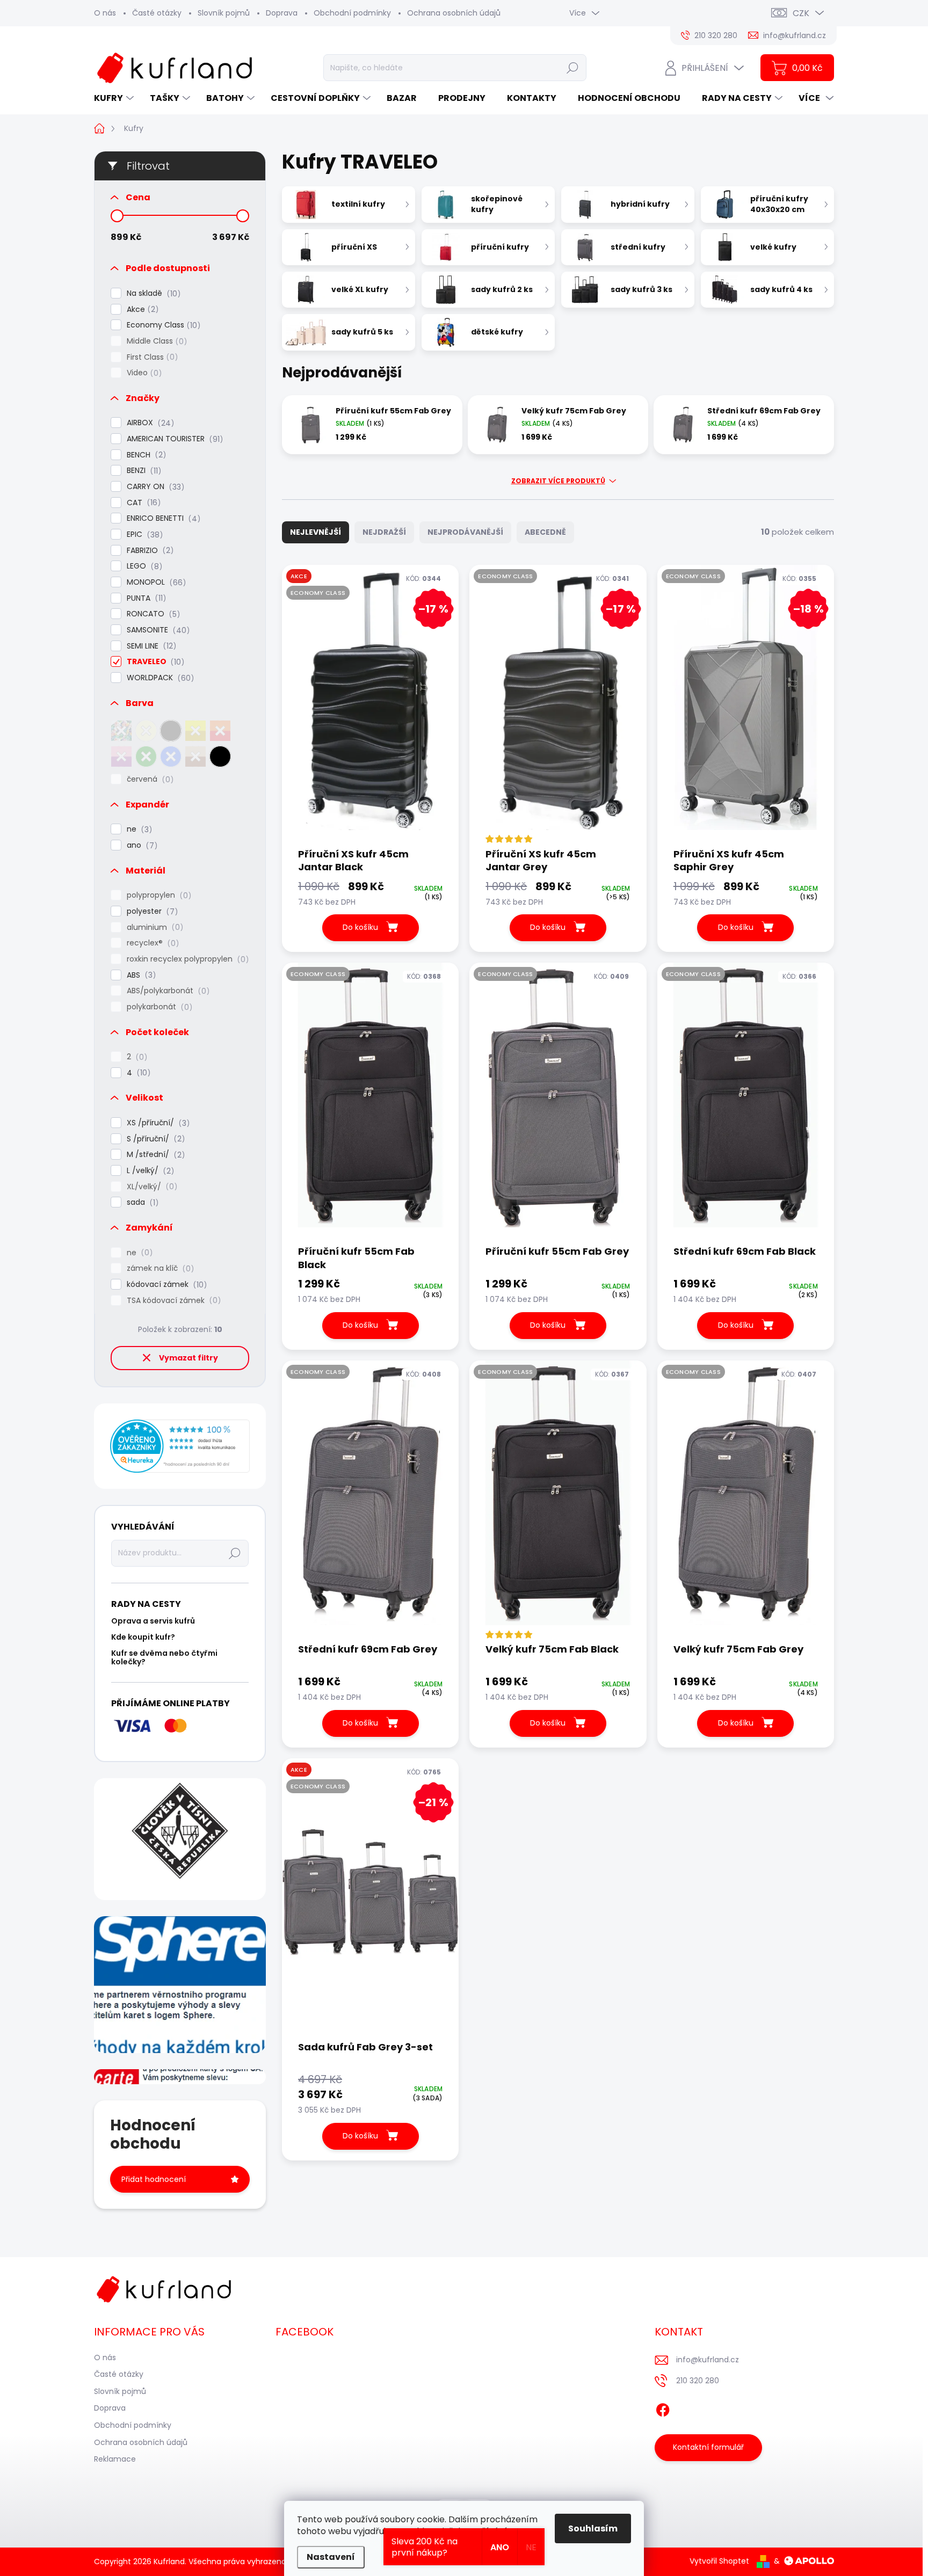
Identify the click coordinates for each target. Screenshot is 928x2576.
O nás (105, 13)
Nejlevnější (316, 532)
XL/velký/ (150, 1187)
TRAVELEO (154, 662)
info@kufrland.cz (708, 2360)
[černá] (220, 756)
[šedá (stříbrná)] (171, 731)
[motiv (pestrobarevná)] (121, 731)
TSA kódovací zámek (172, 1301)
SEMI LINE (150, 646)
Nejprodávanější (465, 532)
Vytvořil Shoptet (719, 2561)
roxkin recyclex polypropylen (186, 959)
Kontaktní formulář (708, 2447)
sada (141, 1202)
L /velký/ (149, 1171)
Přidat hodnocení (154, 2179)
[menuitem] (115, 98)
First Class (151, 357)
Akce (141, 310)
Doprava (282, 13)
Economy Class (162, 325)
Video (143, 373)
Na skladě (152, 293)
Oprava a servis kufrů (153, 1621)
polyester (151, 911)
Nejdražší (384, 532)
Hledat (572, 68)
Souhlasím (593, 2528)
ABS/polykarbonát (166, 991)
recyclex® (151, 943)
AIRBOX (149, 423)
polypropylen (157, 895)
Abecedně (545, 532)
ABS (140, 975)
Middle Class (155, 341)
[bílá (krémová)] (146, 731)
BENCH (145, 455)
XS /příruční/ (157, 1123)
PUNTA (145, 598)
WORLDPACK (159, 678)
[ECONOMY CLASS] (370, 1103)
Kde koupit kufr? (143, 1637)
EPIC (143, 534)
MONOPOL (155, 582)
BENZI (142, 471)
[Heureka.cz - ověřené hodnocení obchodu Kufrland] (180, 1446)
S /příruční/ (154, 1139)
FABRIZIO (148, 551)
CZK (801, 13)
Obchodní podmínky (352, 13)
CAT (142, 503)
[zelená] (146, 756)
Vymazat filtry (189, 1358)
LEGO (143, 566)
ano (140, 845)
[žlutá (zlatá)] (195, 731)
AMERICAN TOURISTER (173, 439)
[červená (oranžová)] (220, 731)
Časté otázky (157, 13)
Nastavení (331, 2557)
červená (148, 779)
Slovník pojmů (224, 13)
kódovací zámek (165, 1285)
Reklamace (115, 2459)
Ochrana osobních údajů (454, 13)
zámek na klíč (159, 1268)
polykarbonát (158, 1007)
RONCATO (152, 614)
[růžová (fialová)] (121, 756)
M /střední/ (154, 1155)
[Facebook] (663, 2408)
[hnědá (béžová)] (195, 756)
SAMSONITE (157, 630)
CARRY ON (154, 487)
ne (138, 829)
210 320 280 (698, 2381)
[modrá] (171, 756)
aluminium (153, 927)
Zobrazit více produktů (558, 481)
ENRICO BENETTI (162, 518)
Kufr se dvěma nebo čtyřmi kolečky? (164, 1657)
